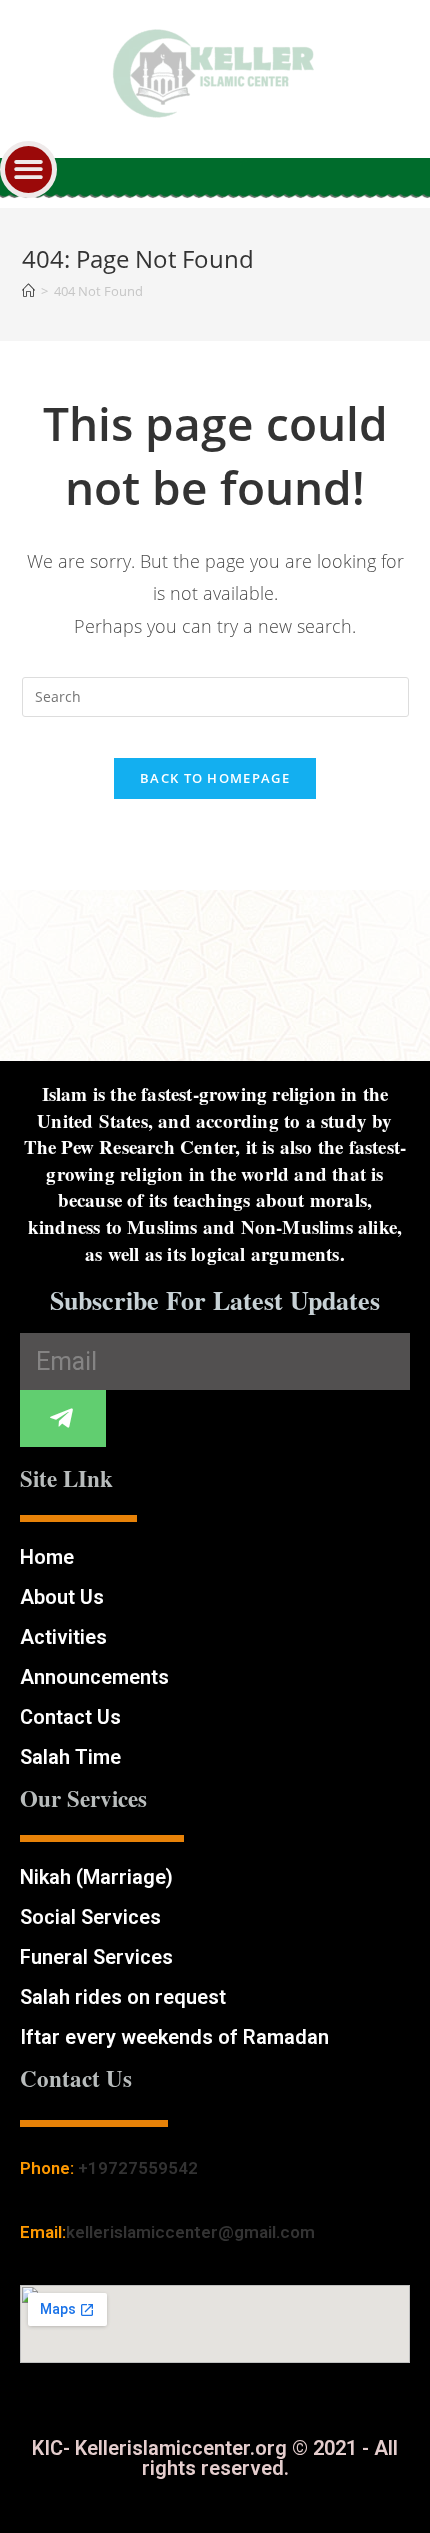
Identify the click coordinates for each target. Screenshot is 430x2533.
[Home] (28, 291)
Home (47, 1557)
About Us (62, 1597)
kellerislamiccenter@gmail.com (190, 2232)
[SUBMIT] (63, 1418)
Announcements (94, 1677)
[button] (28, 169)
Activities (63, 1637)
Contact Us (70, 1717)
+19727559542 (138, 2168)
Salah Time (70, 1757)
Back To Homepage (215, 778)
